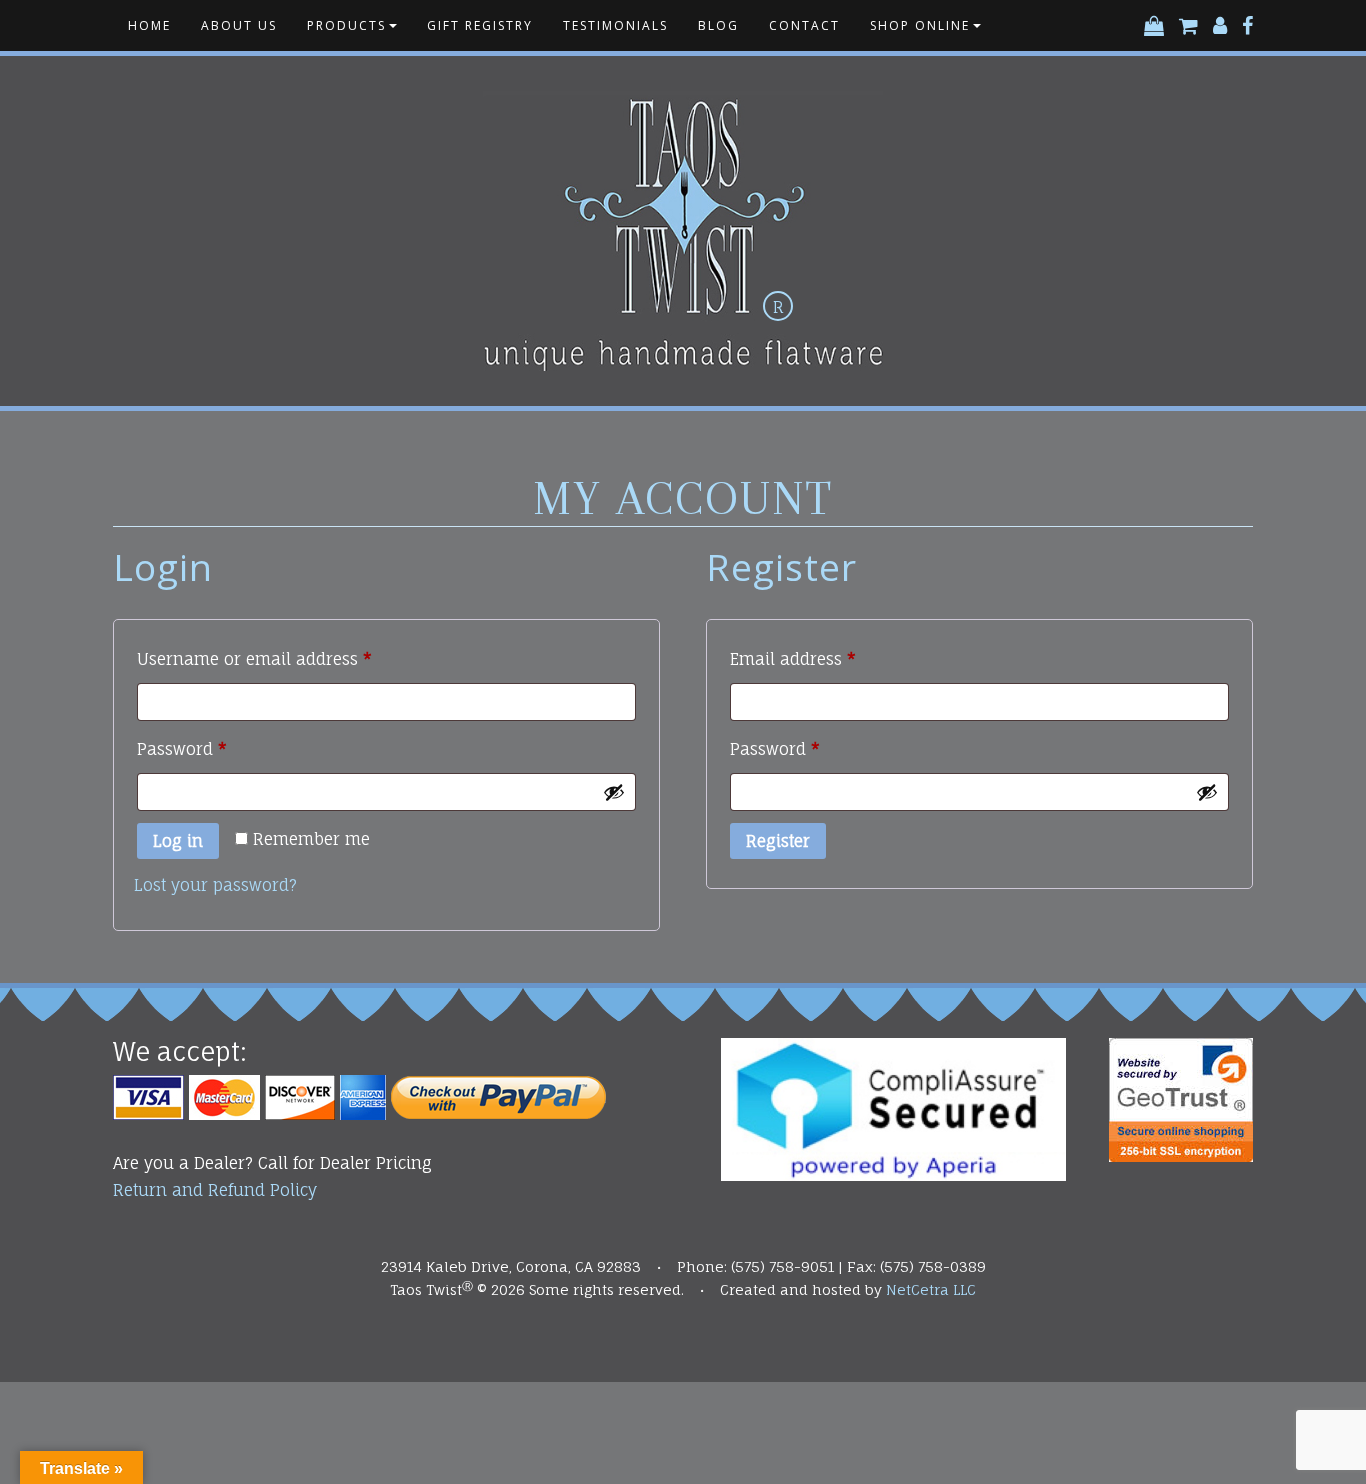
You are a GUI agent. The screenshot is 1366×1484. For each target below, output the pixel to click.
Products (346, 25)
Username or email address (290, 658)
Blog (718, 25)
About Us (239, 25)
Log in (178, 841)
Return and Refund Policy (215, 1190)
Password (217, 748)
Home (149, 25)
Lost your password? (215, 885)
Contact (804, 25)
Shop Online (920, 25)
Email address (828, 658)
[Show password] (614, 792)
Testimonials (615, 25)
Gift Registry (480, 25)
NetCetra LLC (931, 1289)
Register (778, 841)
